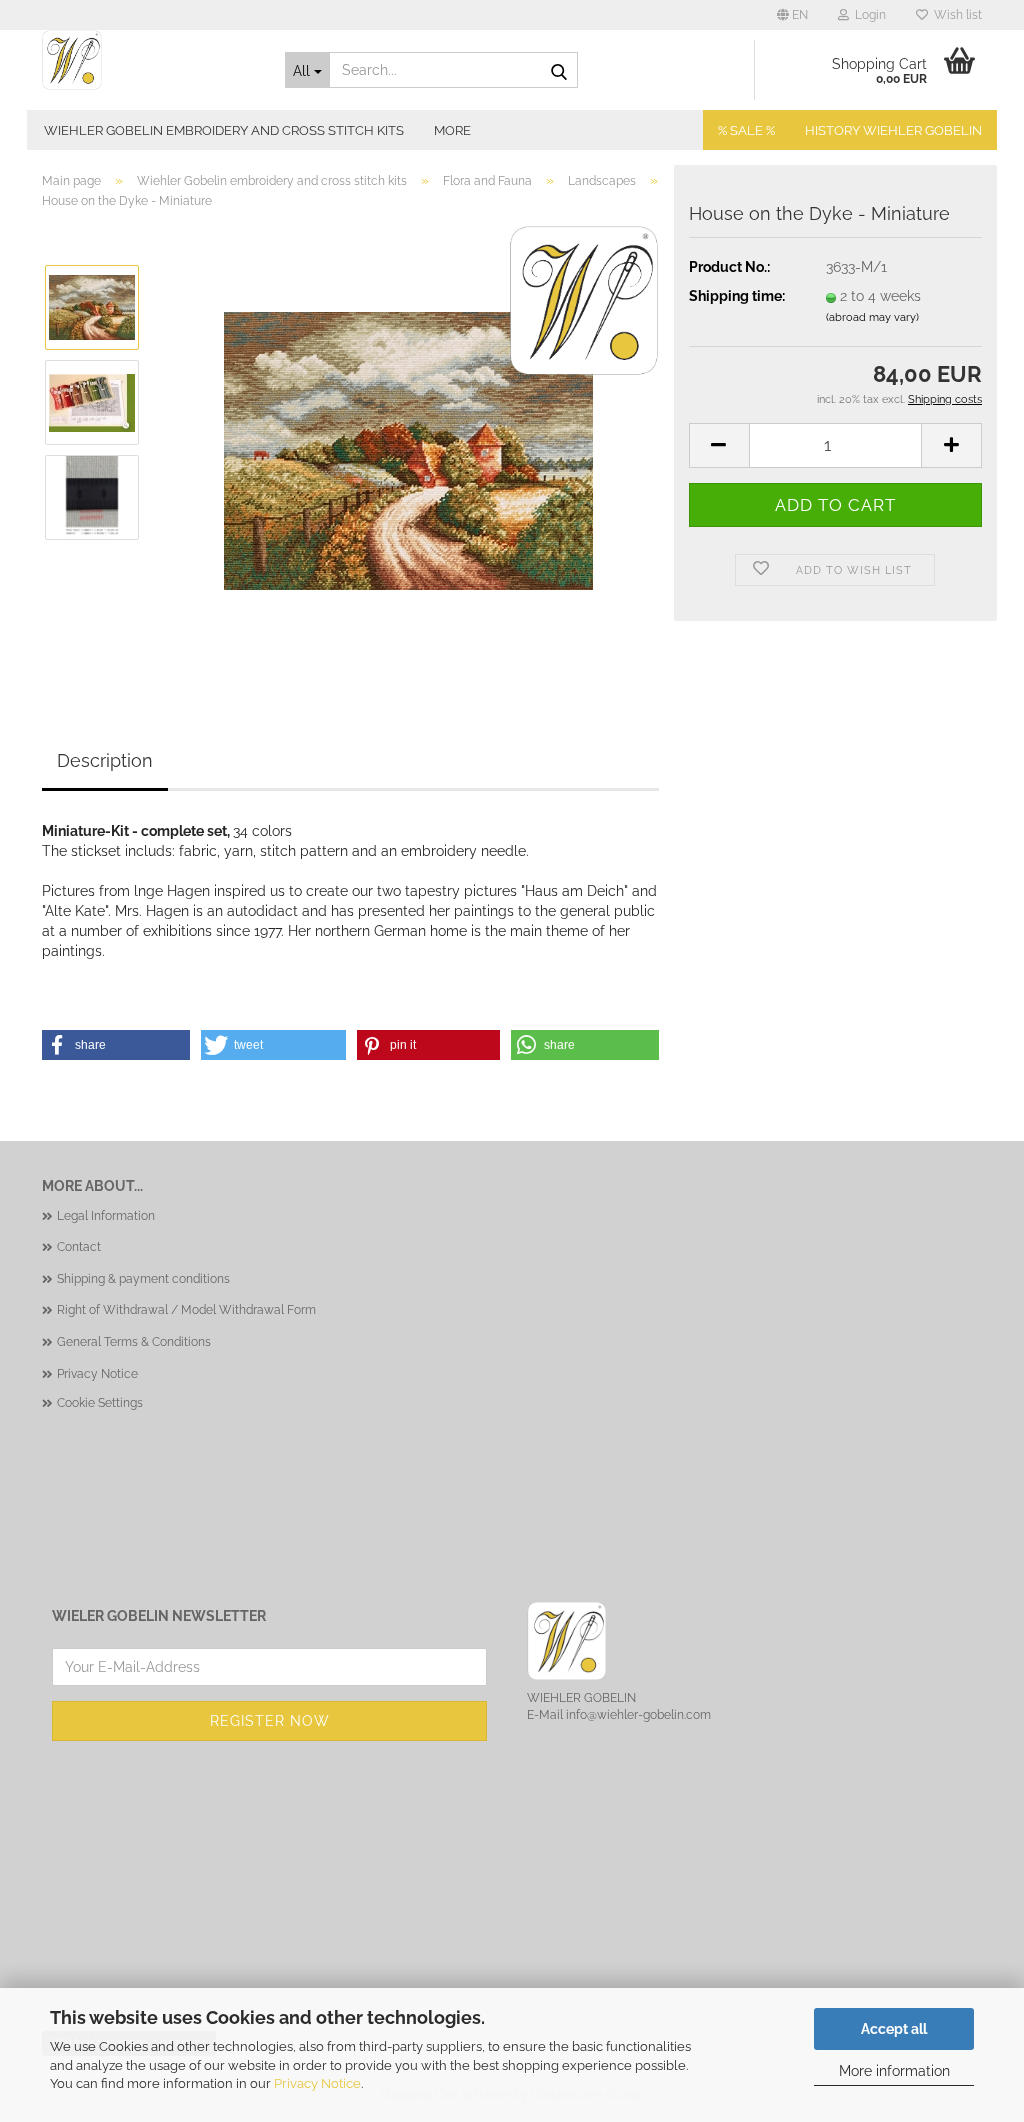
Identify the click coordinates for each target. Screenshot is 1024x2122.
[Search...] (559, 71)
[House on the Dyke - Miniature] (408, 449)
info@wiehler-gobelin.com (638, 1715)
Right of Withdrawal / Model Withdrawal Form (186, 1310)
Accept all (894, 2029)
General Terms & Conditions (134, 1342)
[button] (792, 15)
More (452, 130)
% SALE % (746, 130)
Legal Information (106, 1216)
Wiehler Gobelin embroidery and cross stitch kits (224, 130)
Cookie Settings (100, 1403)
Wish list (955, 15)
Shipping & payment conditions (143, 1279)
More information (894, 2071)
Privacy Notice (317, 2083)
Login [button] (867, 15)
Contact (79, 1247)
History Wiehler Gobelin (893, 130)
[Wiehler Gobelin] (148, 60)
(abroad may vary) (872, 317)
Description (105, 760)
